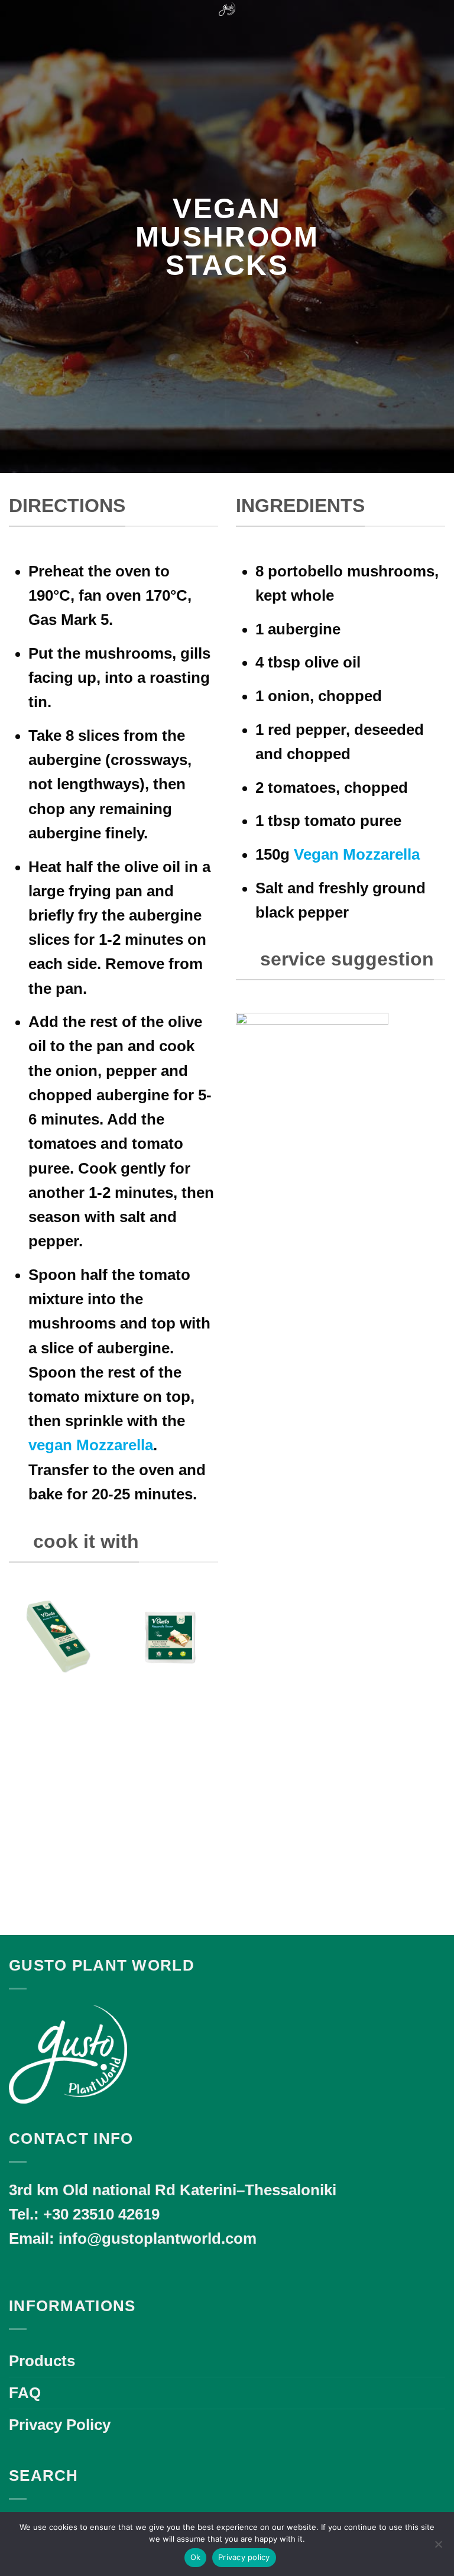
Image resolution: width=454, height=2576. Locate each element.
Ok (196, 2557)
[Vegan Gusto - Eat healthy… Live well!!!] (227, 9)
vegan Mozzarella (91, 1445)
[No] (438, 2548)
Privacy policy (244, 2557)
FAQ (25, 2393)
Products (42, 2361)
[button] (20, 20)
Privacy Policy (60, 2425)
